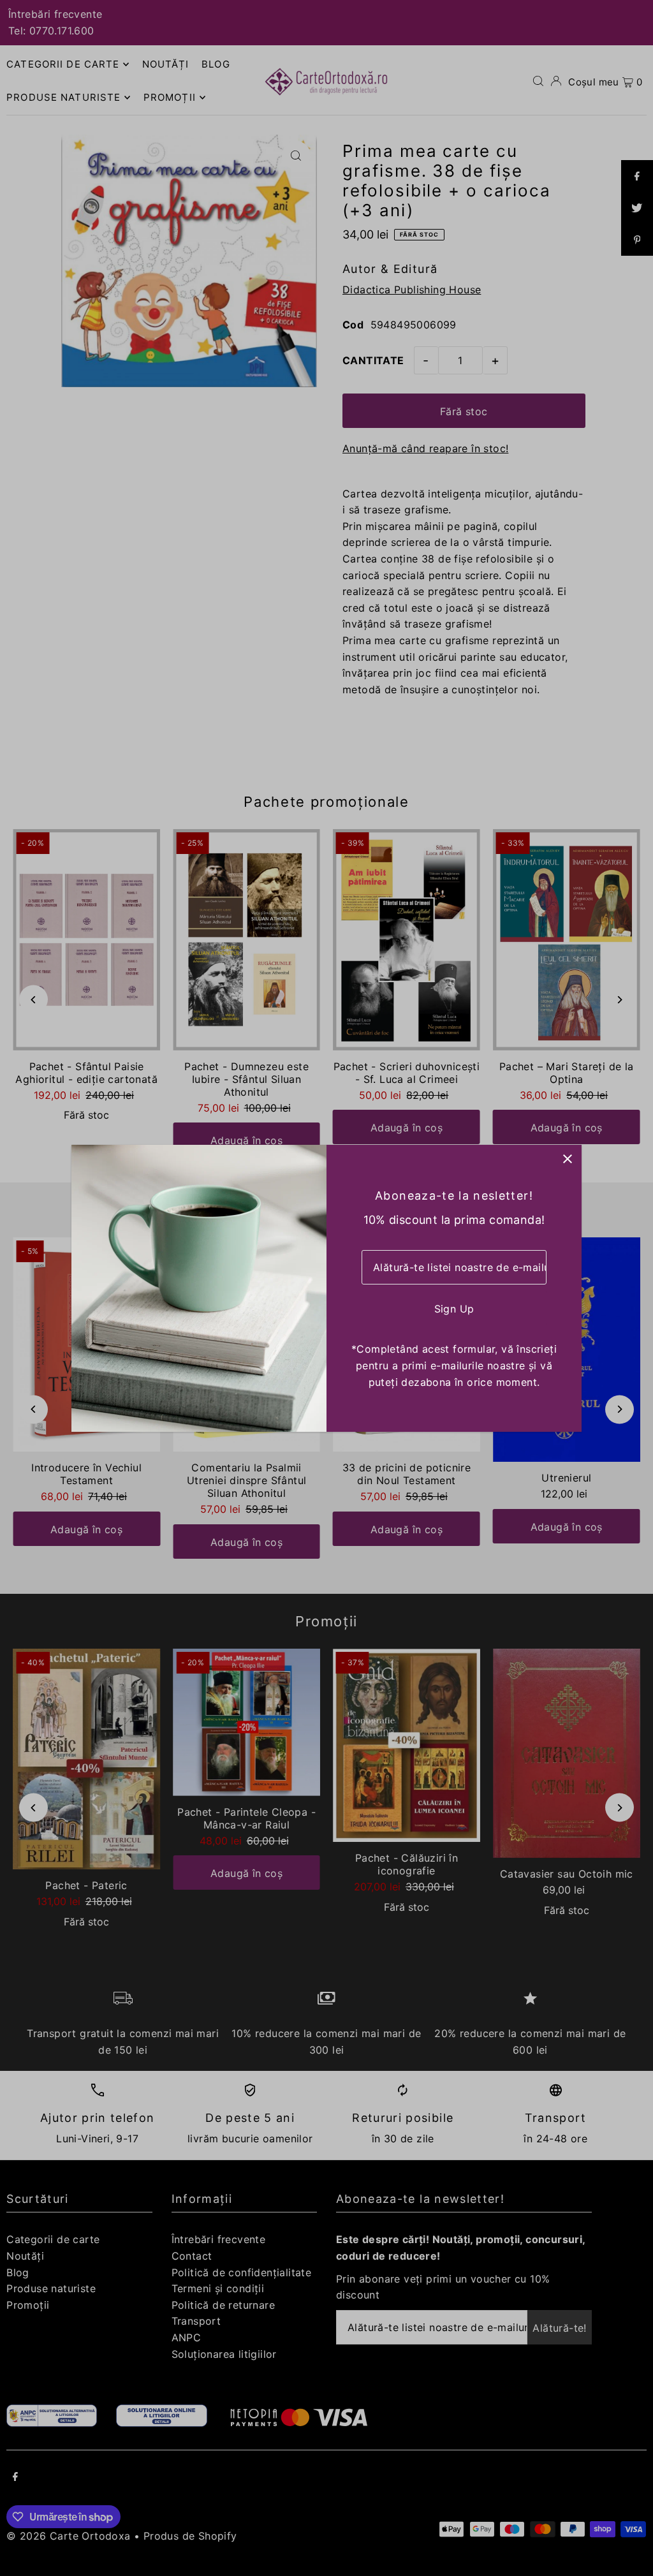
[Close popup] (567, 1159)
